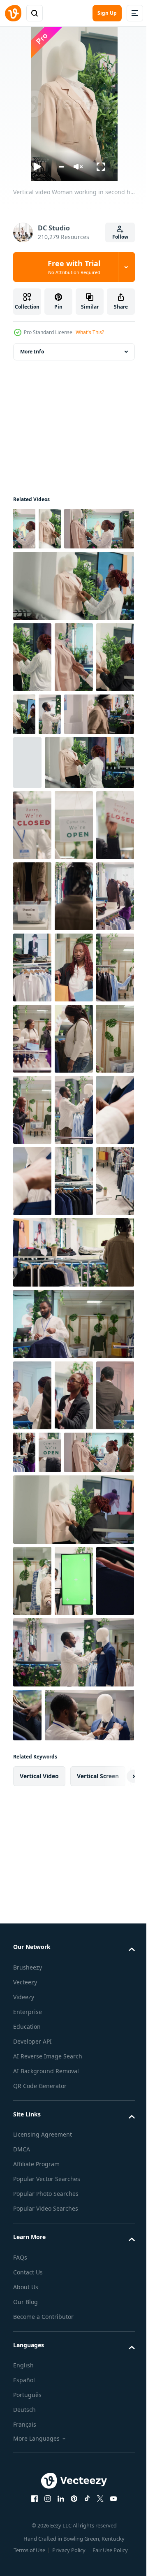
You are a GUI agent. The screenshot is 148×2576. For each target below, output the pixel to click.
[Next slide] (116, 2311)
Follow (120, 237)
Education (27, 2561)
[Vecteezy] (13, 13)
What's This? (90, 332)
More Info (32, 352)
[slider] (61, 167)
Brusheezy (28, 2502)
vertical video (39, 2311)
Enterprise (28, 2547)
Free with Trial (74, 267)
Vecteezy (25, 2517)
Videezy (24, 2532)
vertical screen (98, 2311)
